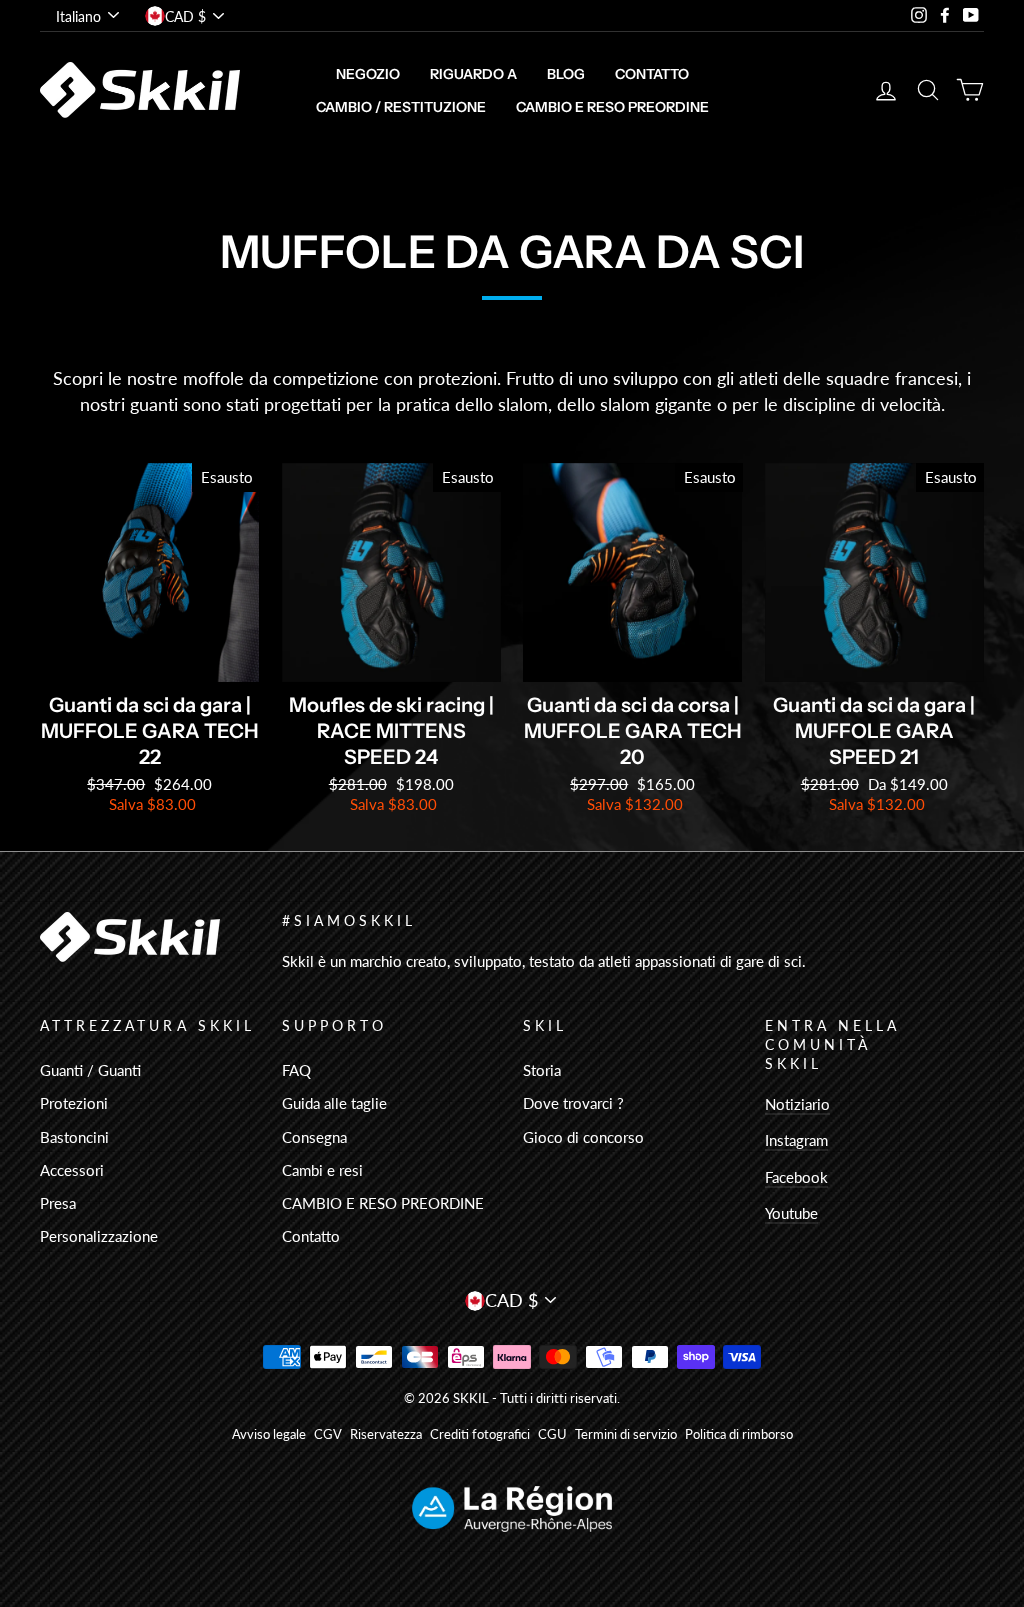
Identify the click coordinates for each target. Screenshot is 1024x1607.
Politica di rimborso (739, 1434)
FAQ (296, 1070)
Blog (566, 74)
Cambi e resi (322, 1170)
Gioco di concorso (583, 1137)
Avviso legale (269, 1434)
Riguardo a (473, 74)
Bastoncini (74, 1137)
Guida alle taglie (334, 1103)
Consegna (314, 1137)
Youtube (791, 1213)
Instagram (796, 1140)
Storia (542, 1070)
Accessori (72, 1170)
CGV (328, 1434)
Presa (58, 1203)
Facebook (796, 1177)
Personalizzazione (99, 1236)
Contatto (652, 74)
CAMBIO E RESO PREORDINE (612, 107)
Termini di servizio (626, 1434)
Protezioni (74, 1103)
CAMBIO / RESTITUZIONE (401, 107)
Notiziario (797, 1104)
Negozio (368, 74)
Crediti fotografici (480, 1434)
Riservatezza (386, 1434)
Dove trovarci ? (573, 1103)
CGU (552, 1434)
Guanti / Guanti (90, 1070)
